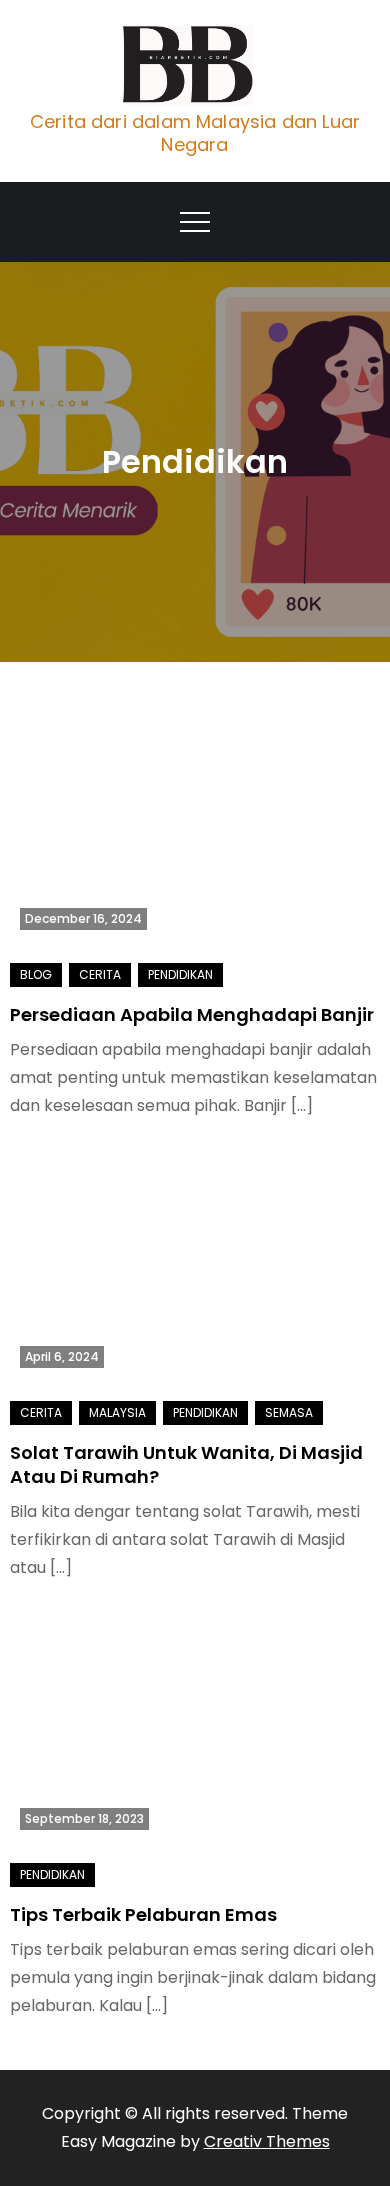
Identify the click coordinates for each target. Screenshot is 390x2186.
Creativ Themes (267, 2141)
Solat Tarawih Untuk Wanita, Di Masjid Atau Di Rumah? (186, 1464)
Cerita (100, 974)
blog (36, 974)
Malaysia (117, 1412)
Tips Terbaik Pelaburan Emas (143, 1914)
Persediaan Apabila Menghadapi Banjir (192, 1014)
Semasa (289, 1412)
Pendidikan (180, 974)
